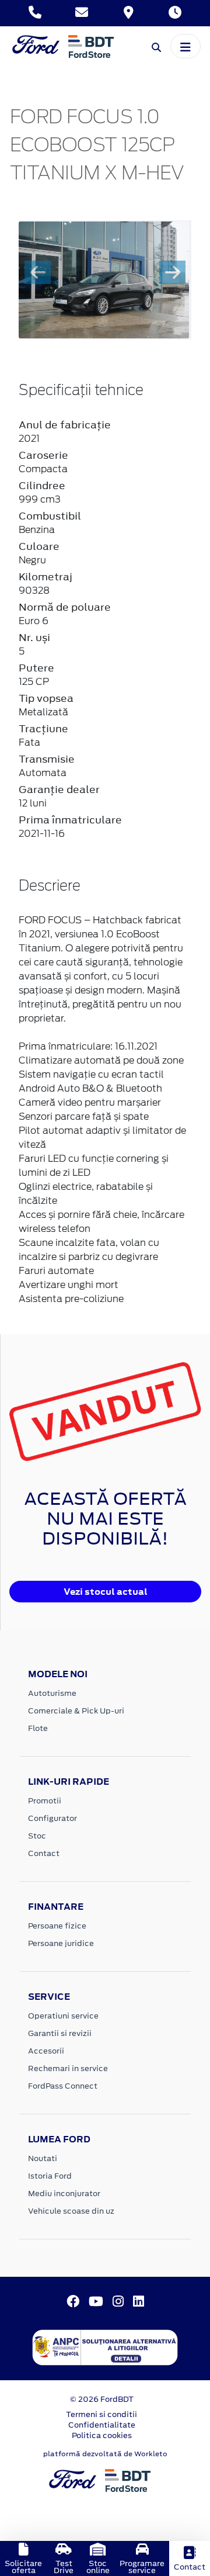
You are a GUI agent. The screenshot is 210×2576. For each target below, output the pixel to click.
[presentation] (38, 272)
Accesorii (46, 2051)
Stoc (37, 1836)
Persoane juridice (61, 1943)
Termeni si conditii (101, 2414)
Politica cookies (102, 2435)
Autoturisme (52, 1693)
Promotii (45, 1801)
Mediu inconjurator (64, 2194)
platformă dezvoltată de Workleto (105, 2454)
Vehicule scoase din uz (71, 2211)
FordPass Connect (63, 2086)
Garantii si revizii (60, 2033)
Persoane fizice (57, 1926)
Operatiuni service (63, 2016)
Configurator (52, 1818)
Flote (38, 1728)
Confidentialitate (102, 2425)
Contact (44, 1853)
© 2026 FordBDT (102, 2399)
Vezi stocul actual (106, 1592)
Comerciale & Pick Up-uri (76, 1711)
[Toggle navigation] (185, 46)
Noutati (43, 2158)
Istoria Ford (50, 2176)
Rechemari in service (68, 2068)
